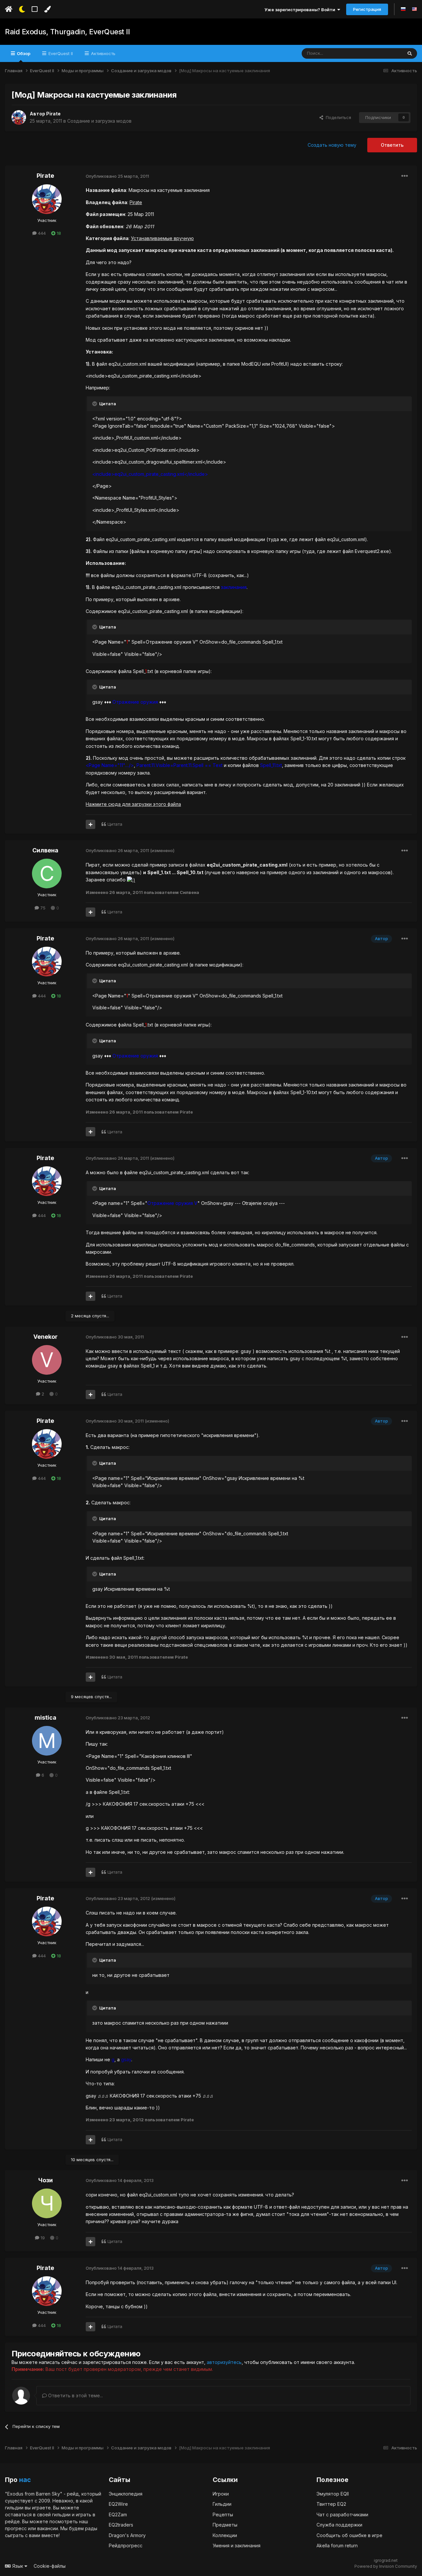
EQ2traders (121, 2525)
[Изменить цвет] (47, 9)
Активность (103, 53)
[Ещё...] (405, 176)
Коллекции (225, 2535)
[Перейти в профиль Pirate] (19, 117)
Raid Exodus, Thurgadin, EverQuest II (67, 32)
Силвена (45, 850)
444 (41, 233)
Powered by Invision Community (386, 2566)
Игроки (221, 2494)
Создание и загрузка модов (99, 121)
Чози (45, 2180)
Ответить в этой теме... (75, 2395)
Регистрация (367, 9)
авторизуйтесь (224, 2362)
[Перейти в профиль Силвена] (47, 874)
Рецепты (223, 2515)
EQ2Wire (118, 2504)
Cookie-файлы (50, 2566)
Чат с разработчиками (342, 2515)
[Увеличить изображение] (131, 880)
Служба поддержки (339, 2525)
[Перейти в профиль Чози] (47, 2203)
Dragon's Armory (127, 2535)
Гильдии (222, 2504)
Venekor (45, 1337)
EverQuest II (60, 53)
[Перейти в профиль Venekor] (47, 1360)
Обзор (23, 53)
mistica (45, 1717)
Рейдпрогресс (126, 2545)
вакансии (48, 2528)
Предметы (225, 2525)
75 (42, 908)
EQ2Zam (118, 2515)
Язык (18, 2566)
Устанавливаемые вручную (162, 238)
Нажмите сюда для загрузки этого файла (133, 804)
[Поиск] (410, 53)
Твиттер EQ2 (331, 2504)
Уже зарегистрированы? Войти (301, 10)
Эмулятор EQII (333, 2494)
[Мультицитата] (90, 824)
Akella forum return (337, 2545)
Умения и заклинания (237, 2545)
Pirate (53, 114)
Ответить (392, 145)
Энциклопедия (126, 2494)
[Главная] (9, 9)
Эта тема (385, 53)
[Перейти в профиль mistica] (47, 1741)
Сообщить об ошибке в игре (349, 2535)
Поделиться (337, 117)
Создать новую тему (332, 145)
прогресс (16, 2528)
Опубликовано (117, 176)
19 (42, 2238)
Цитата (115, 824)
